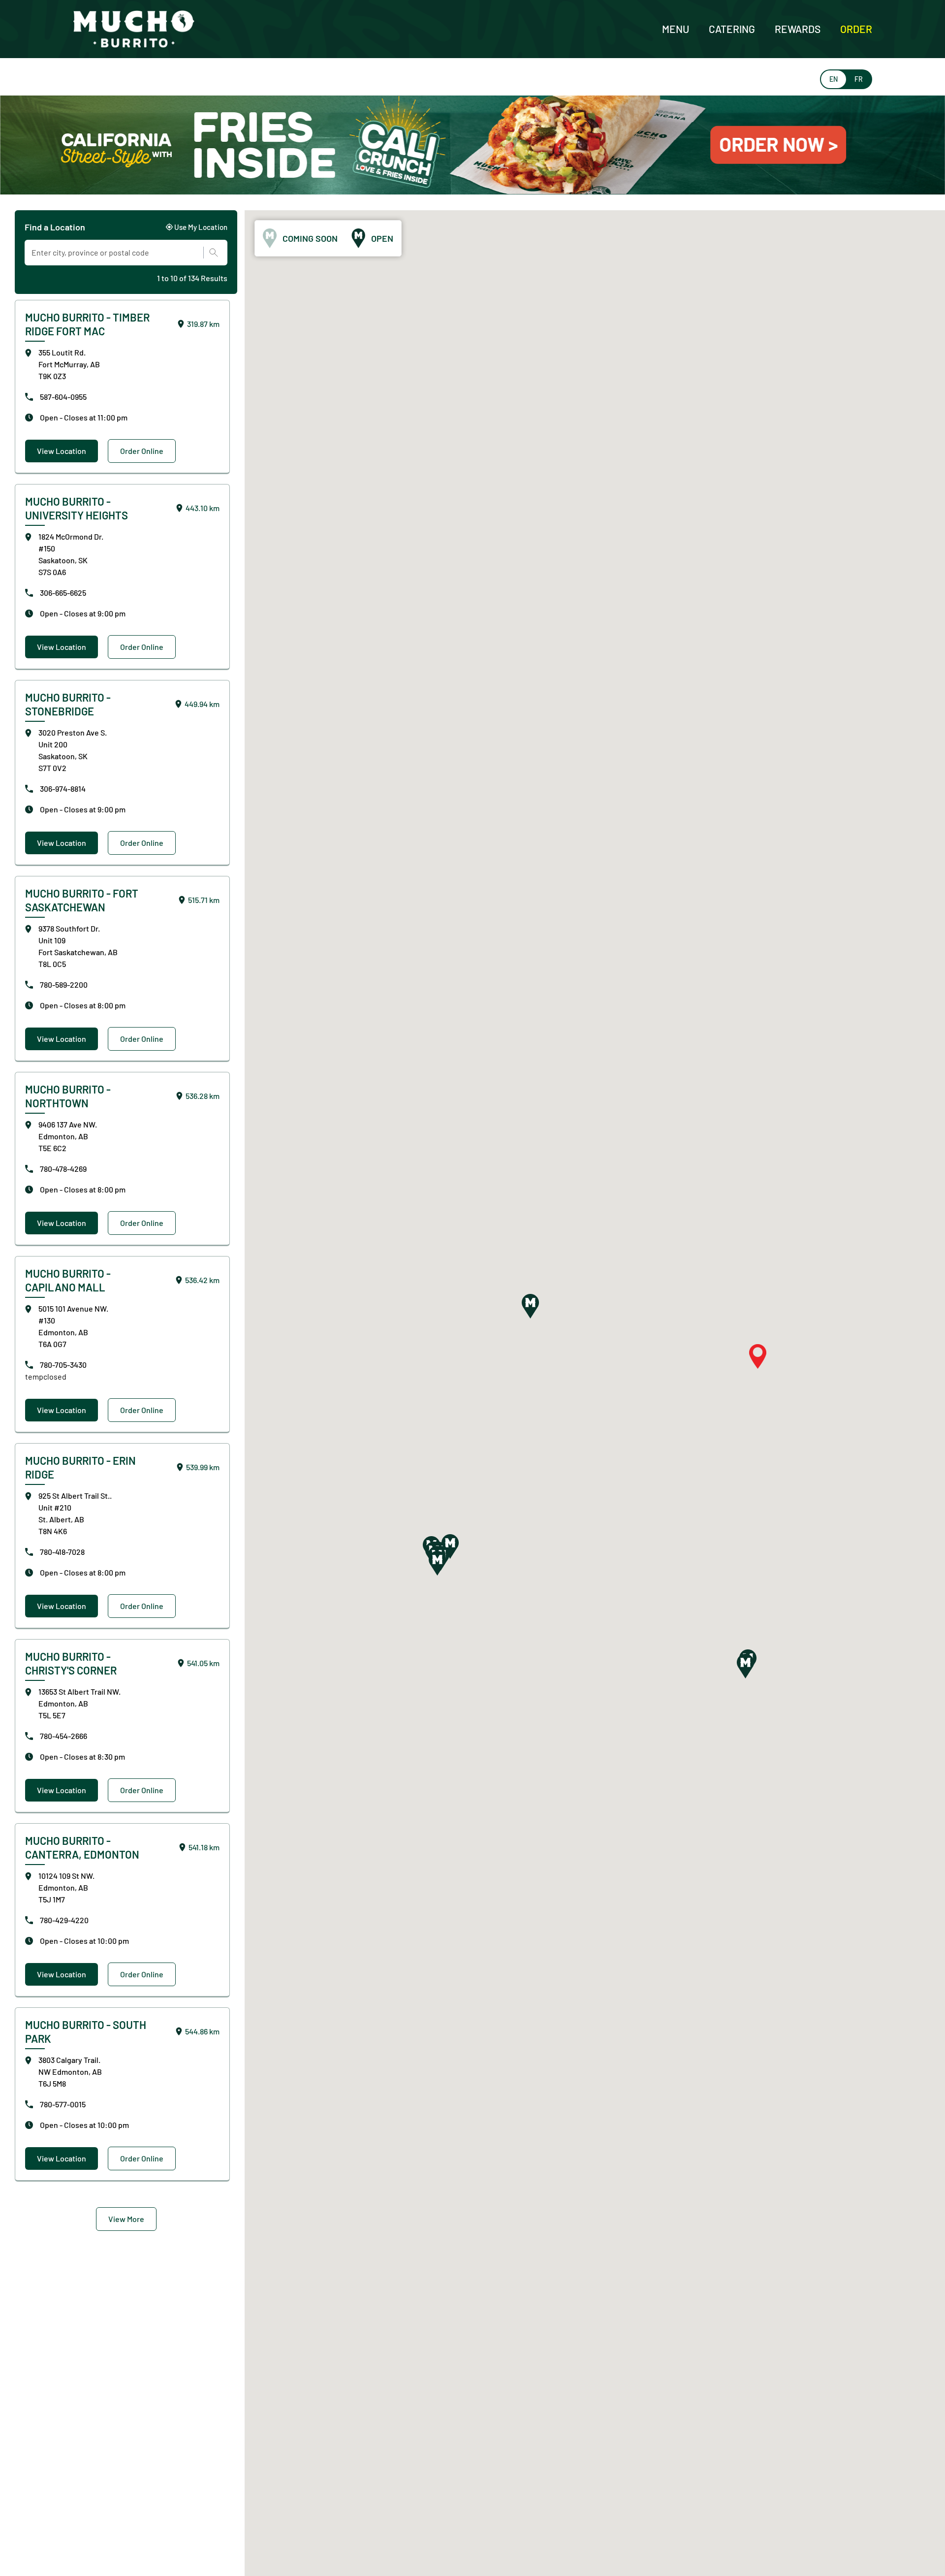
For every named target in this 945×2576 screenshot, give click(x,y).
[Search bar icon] (211, 253)
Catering (732, 29)
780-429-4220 (64, 1920)
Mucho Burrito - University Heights (77, 508)
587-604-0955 (63, 397)
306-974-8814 (63, 789)
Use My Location (201, 227)
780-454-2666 (63, 1736)
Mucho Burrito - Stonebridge (68, 704)
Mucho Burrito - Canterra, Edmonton (82, 1847)
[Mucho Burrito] (134, 29)
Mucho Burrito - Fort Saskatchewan (82, 900)
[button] (530, 1306)
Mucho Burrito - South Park (86, 2031)
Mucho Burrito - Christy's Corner (71, 1663)
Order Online (142, 451)
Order (856, 29)
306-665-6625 (63, 593)
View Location (62, 451)
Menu (676, 29)
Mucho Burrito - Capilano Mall (68, 1280)
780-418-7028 (62, 1552)
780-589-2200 (64, 984)
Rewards (798, 29)
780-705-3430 (63, 1365)
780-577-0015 (63, 2104)
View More (126, 2219)
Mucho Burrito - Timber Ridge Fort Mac (87, 324)
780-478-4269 (63, 1169)
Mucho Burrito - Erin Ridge (80, 1467)
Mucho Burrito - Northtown (68, 1096)
